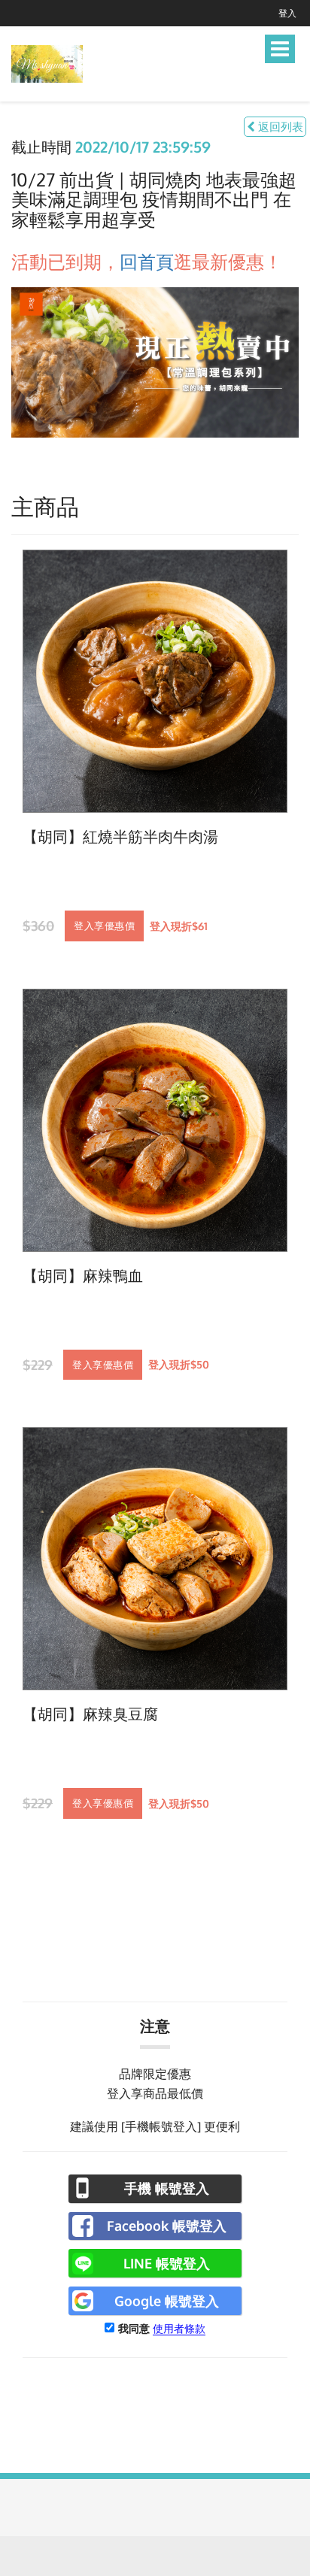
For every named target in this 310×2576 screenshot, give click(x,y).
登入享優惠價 (104, 926)
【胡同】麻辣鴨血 (83, 1276)
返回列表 (279, 127)
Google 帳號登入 (167, 2301)
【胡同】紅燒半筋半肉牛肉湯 (120, 837)
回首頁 (147, 261)
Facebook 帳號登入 (167, 2226)
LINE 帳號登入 (167, 2263)
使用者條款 (179, 2328)
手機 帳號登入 (167, 2188)
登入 (287, 13)
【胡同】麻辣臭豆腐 (90, 1714)
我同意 (134, 2328)
